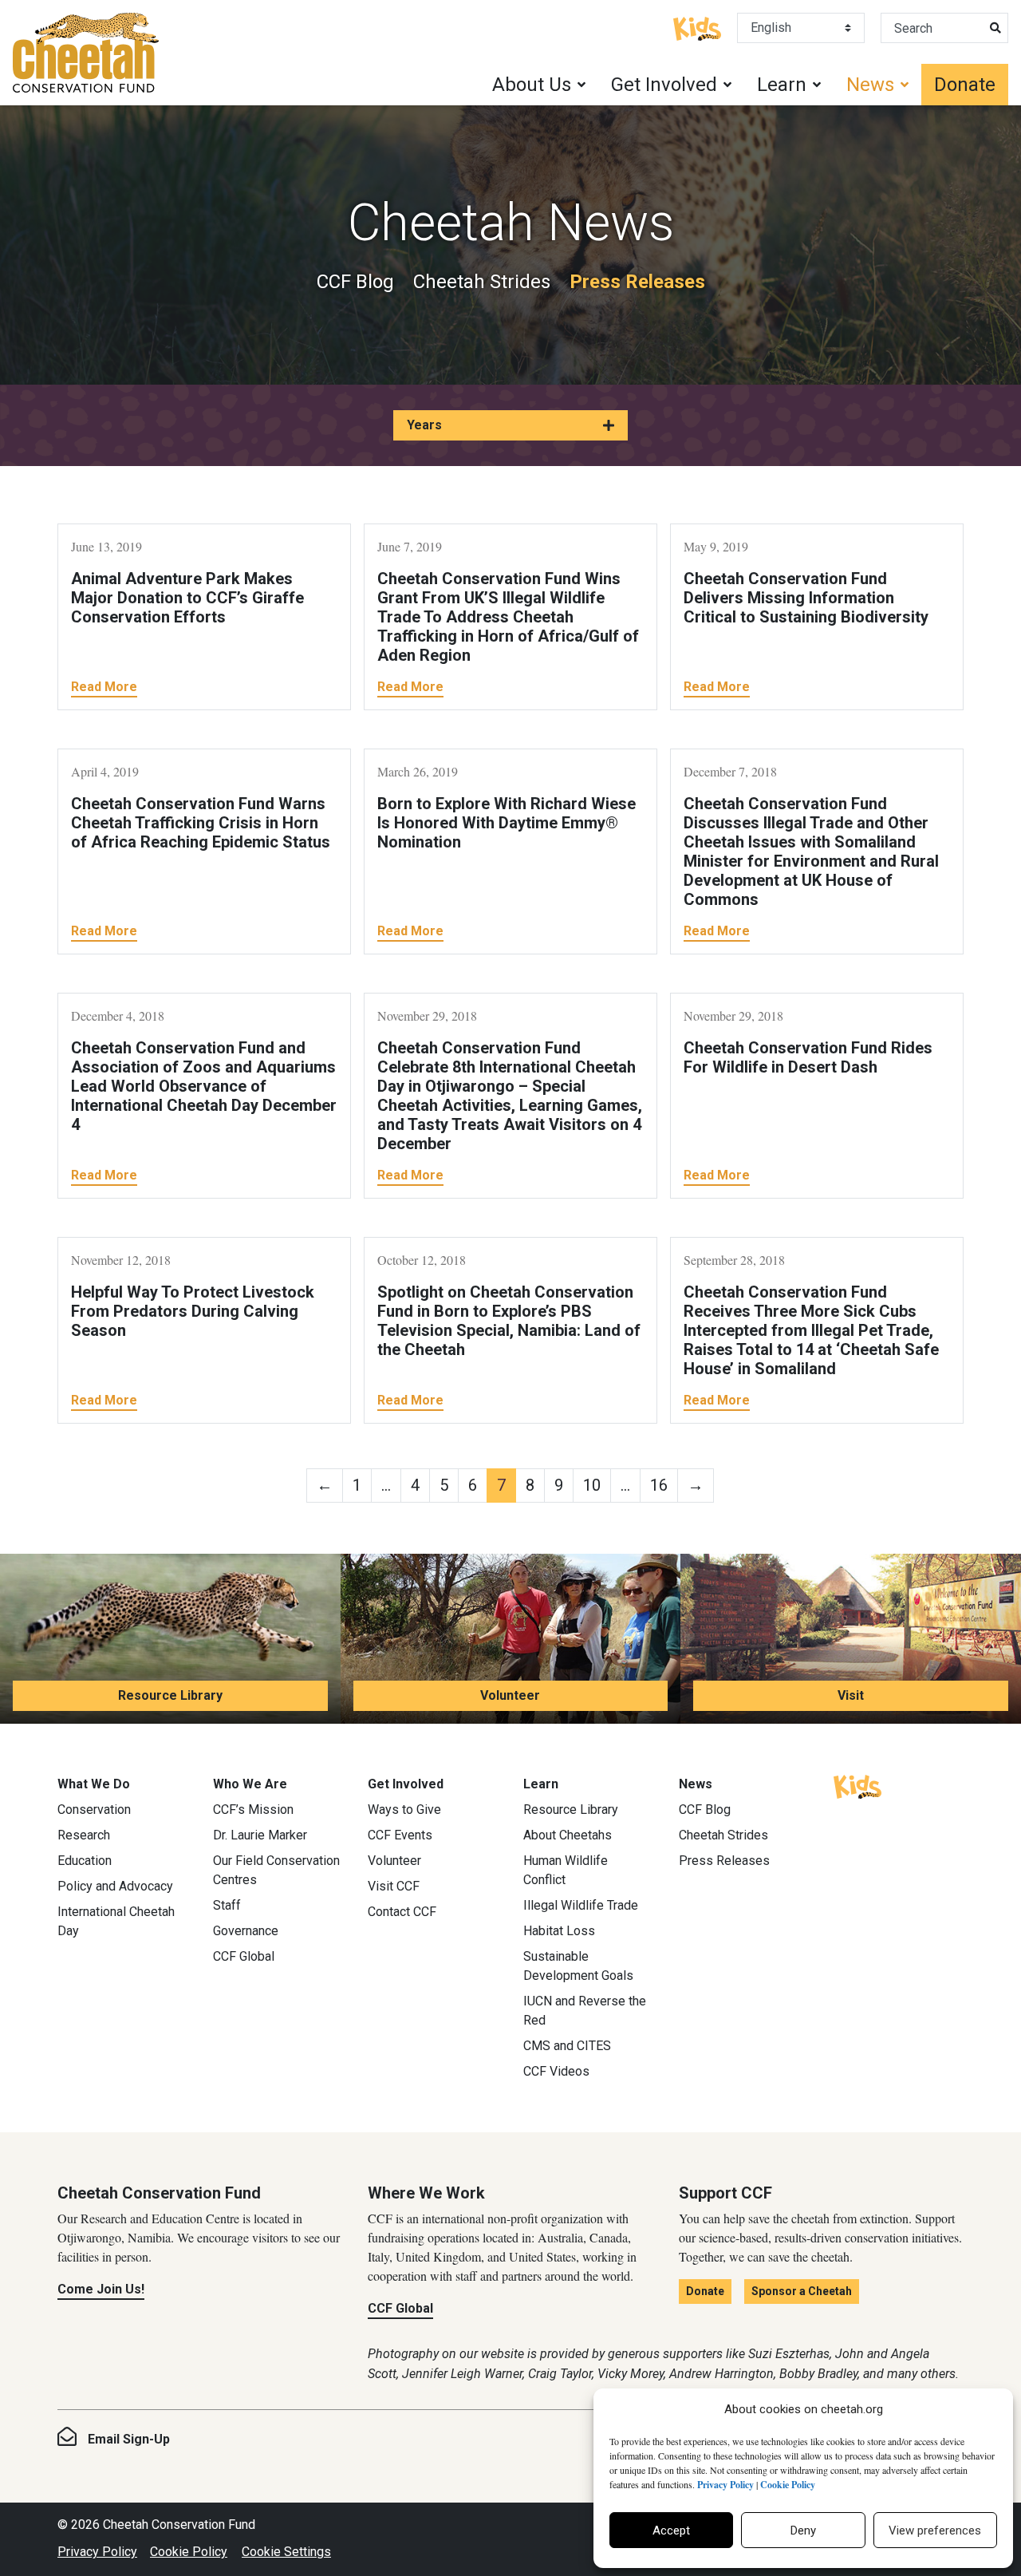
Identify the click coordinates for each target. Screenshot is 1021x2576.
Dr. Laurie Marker (260, 1835)
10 (592, 1485)
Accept (671, 2531)
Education (85, 1861)
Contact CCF (402, 1912)
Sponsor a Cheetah (802, 2291)
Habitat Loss (559, 1931)
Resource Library (170, 1695)
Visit (851, 1695)
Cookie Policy (189, 2552)
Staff (227, 1905)
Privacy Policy (97, 2552)
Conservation (94, 1810)
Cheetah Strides (482, 282)
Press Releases (637, 282)
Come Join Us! (101, 2289)
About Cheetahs (568, 1835)
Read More (104, 687)
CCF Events (400, 1835)
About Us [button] (532, 85)
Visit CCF (394, 1886)
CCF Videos (556, 2071)
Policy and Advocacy (115, 1886)
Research (84, 1835)
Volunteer (510, 1695)
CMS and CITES (567, 2046)
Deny (803, 2531)
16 (659, 1485)
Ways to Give (404, 1810)
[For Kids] (697, 27)
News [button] (870, 85)
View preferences (935, 2531)
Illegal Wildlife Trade (581, 1905)
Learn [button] (782, 85)
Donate (965, 85)
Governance (246, 1931)
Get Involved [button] (664, 85)
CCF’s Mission (253, 1810)
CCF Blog (355, 282)
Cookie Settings (286, 2552)
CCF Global (244, 1956)
